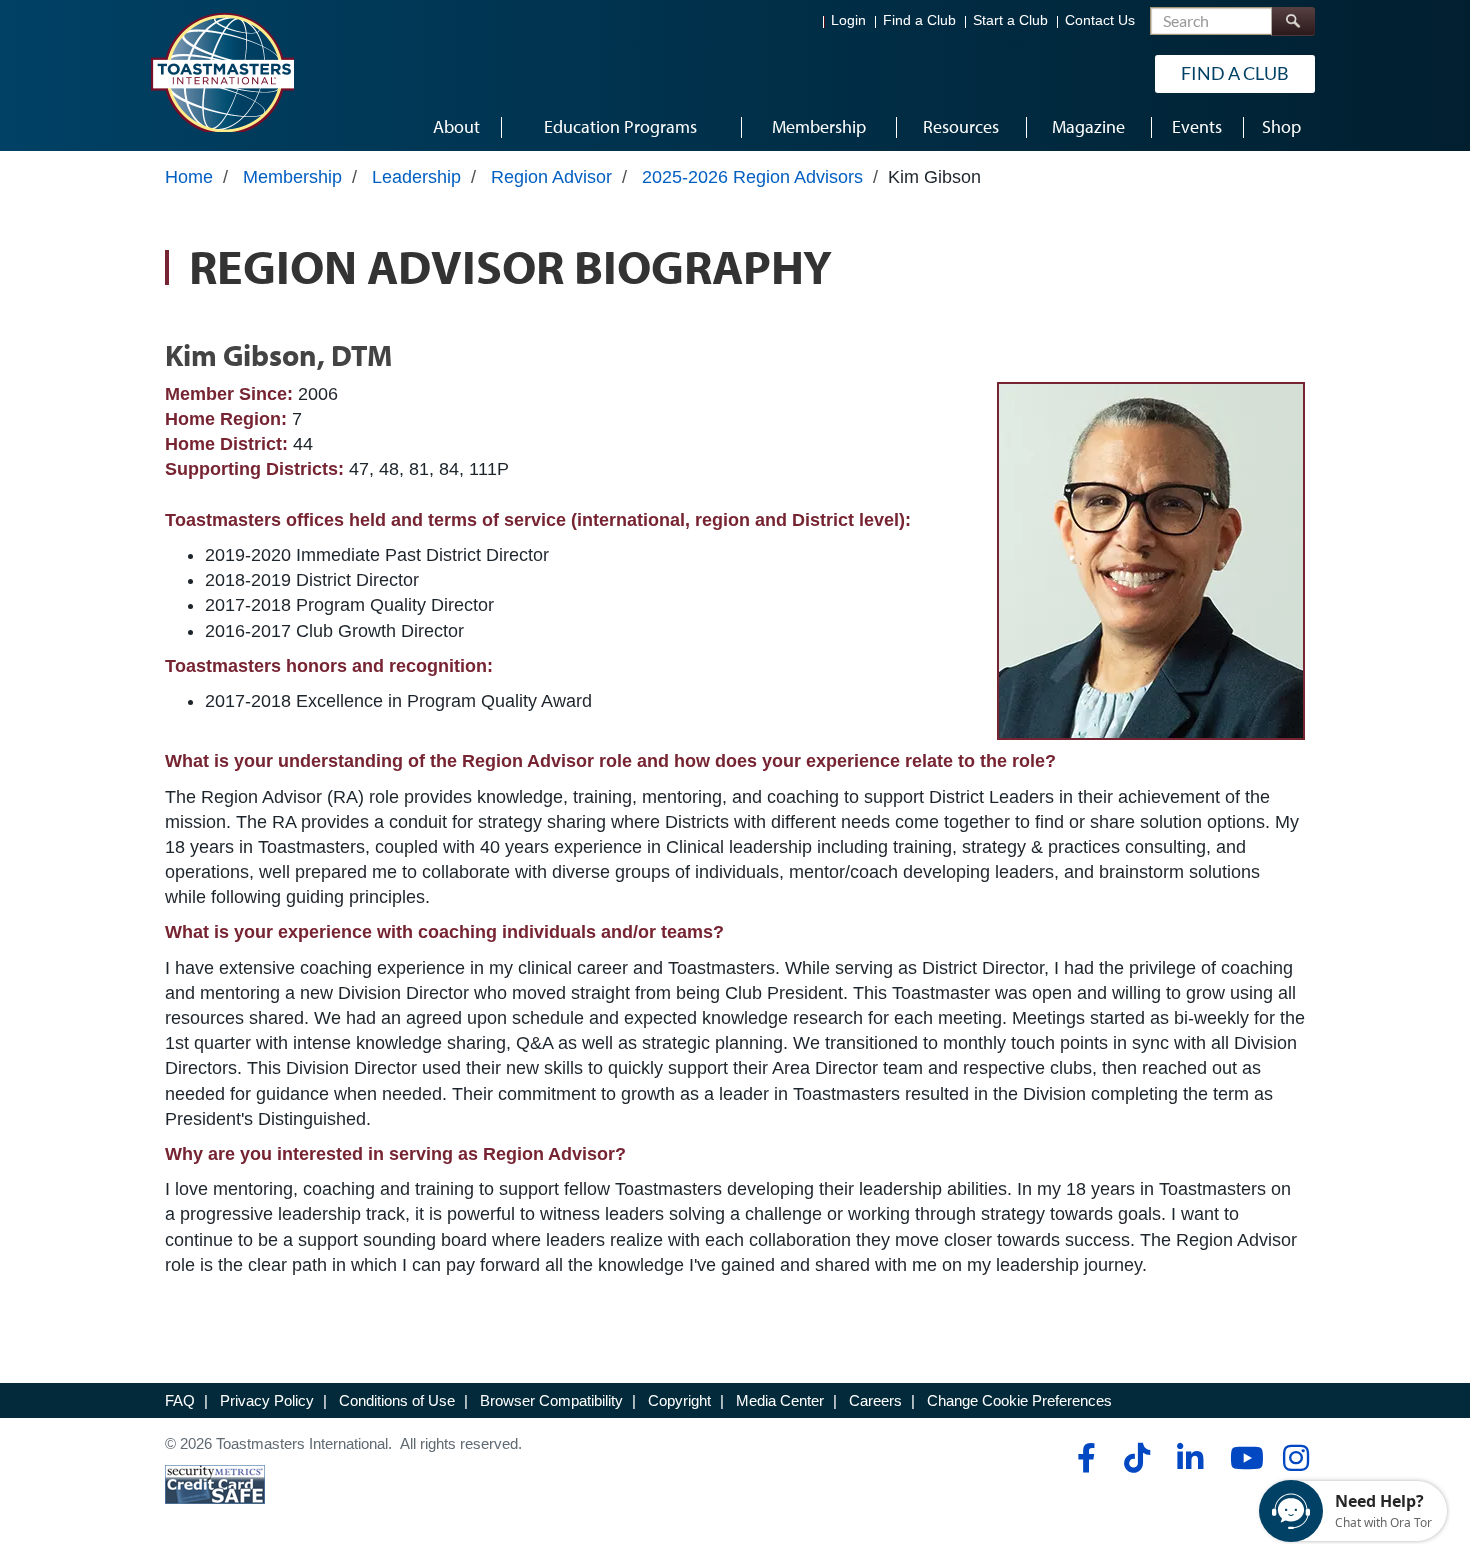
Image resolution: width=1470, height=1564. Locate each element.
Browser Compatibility (551, 1400)
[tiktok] (1136, 1458)
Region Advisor (551, 177)
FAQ (180, 1400)
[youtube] (1242, 1458)
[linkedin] (1189, 1458)
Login (848, 20)
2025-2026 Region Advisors (752, 177)
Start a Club (1010, 20)
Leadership (416, 177)
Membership (292, 177)
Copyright (679, 1400)
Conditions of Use (397, 1400)
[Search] (1293, 21)
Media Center (780, 1400)
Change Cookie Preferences (1019, 1400)
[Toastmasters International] (222, 72)
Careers (875, 1400)
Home (189, 177)
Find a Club (919, 20)
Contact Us (1100, 20)
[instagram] (1295, 1458)
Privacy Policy (267, 1400)
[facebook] (1083, 1458)
